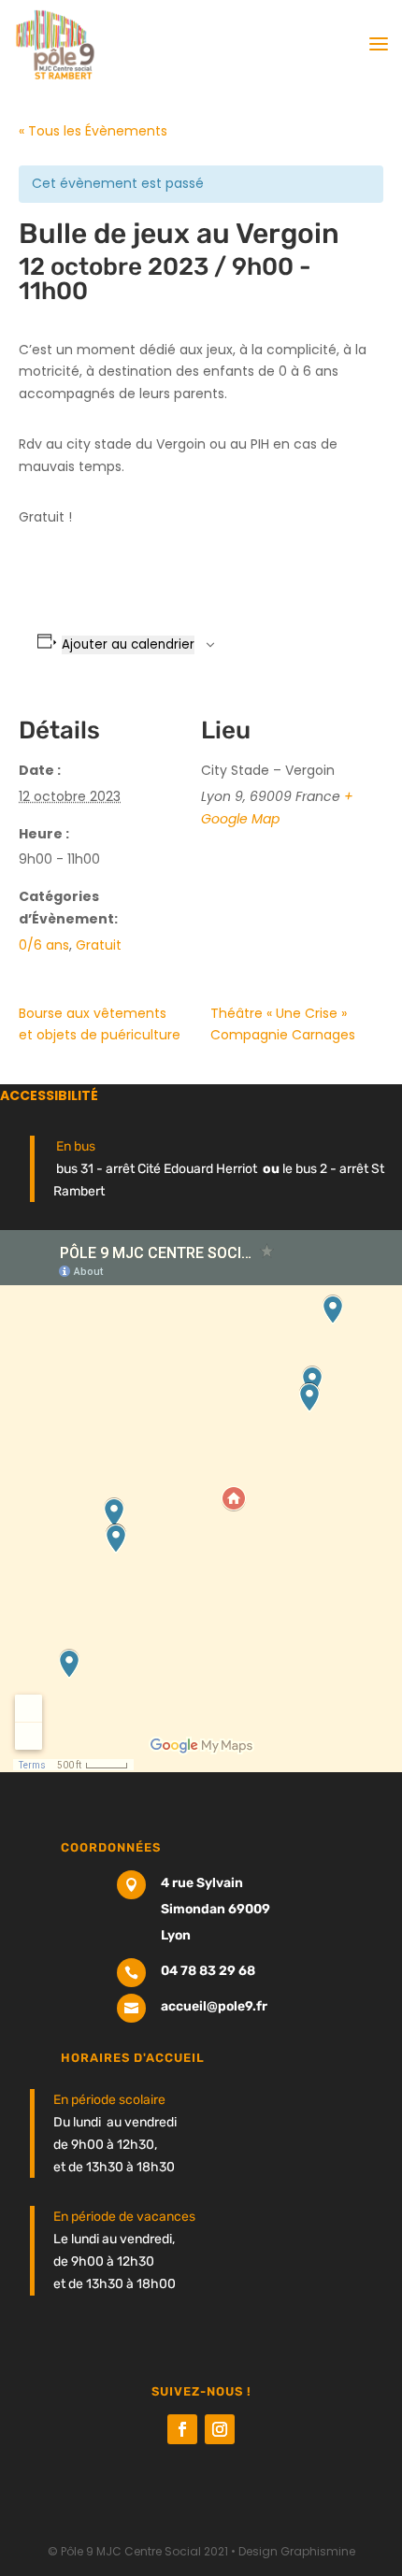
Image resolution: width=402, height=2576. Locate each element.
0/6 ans (44, 945)
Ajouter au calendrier (128, 644)
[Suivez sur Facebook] (182, 2429)
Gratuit (99, 945)
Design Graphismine (297, 2551)
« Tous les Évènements (93, 131)
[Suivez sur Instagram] (220, 2429)
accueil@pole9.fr (214, 2006)
